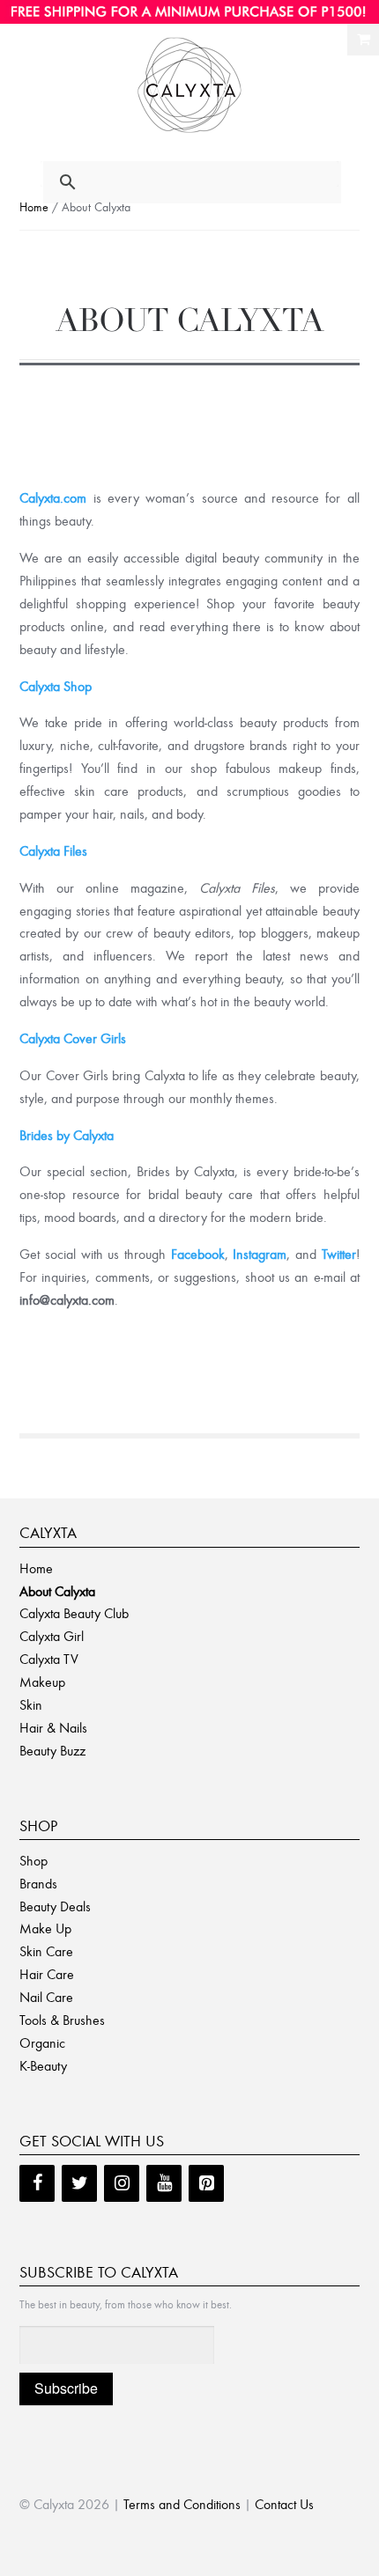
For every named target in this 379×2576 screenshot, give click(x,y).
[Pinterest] (206, 2183)
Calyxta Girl (52, 1636)
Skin (31, 1705)
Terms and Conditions (182, 2504)
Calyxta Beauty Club (74, 1613)
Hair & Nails (53, 1728)
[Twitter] (79, 2183)
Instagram (260, 1254)
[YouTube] (164, 2183)
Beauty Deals (55, 1906)
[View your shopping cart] (363, 40)
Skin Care (46, 1951)
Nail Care (46, 1997)
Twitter (339, 1254)
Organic (42, 2043)
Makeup (42, 1682)
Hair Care (47, 1974)
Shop (33, 1861)
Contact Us (284, 2504)
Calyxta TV (49, 1659)
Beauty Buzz (52, 1751)
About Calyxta (57, 1591)
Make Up (45, 1928)
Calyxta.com (53, 498)
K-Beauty (43, 2066)
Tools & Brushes (62, 2020)
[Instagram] (122, 2183)
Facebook (198, 1254)
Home (34, 207)
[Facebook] (37, 2183)
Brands (38, 1884)
